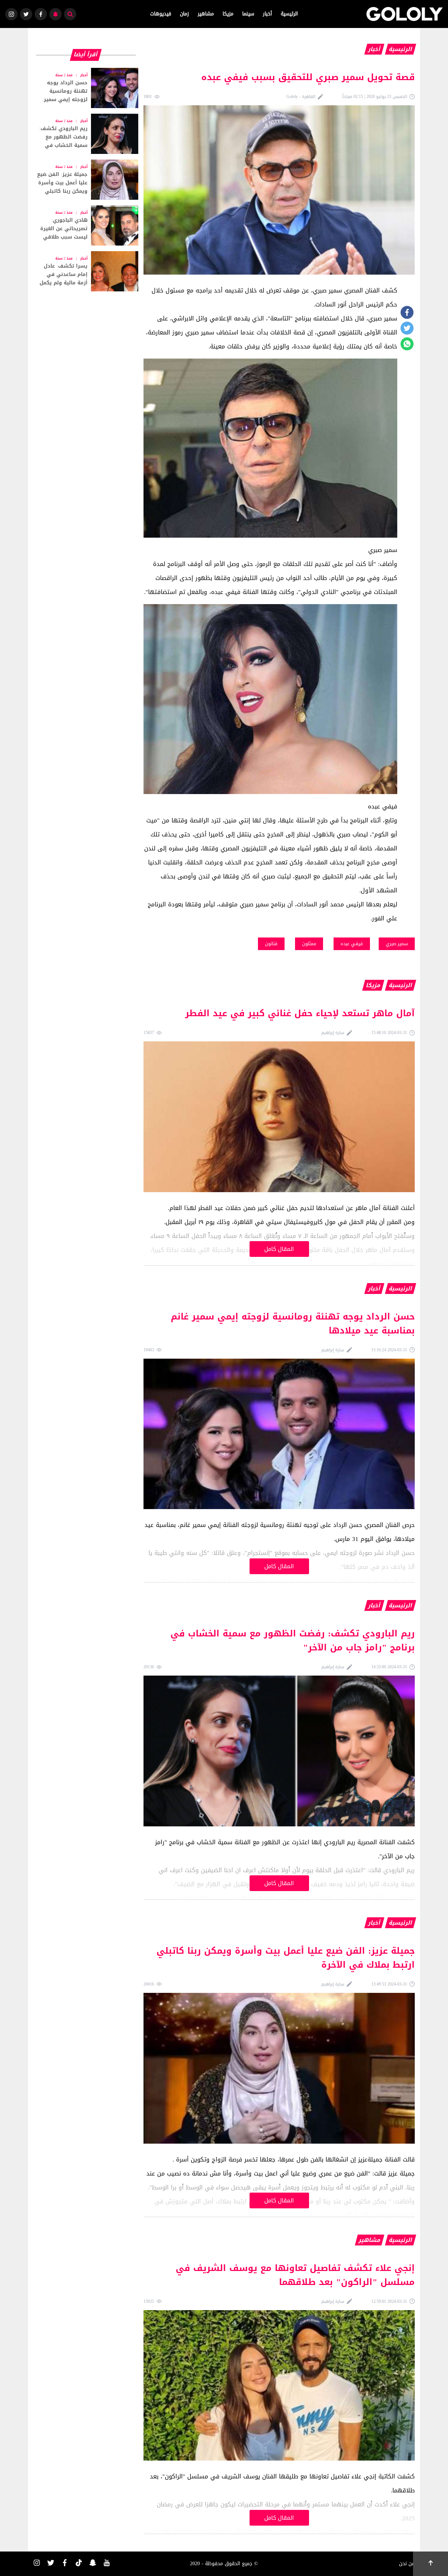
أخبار (267, 14)
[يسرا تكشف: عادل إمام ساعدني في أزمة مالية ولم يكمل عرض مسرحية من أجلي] (86, 271)
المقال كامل (279, 1249)
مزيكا (228, 14)
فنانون (271, 944)
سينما (248, 14)
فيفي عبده (352, 944)
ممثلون (309, 944)
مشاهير (206, 14)
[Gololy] (405, 14)
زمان (184, 14)
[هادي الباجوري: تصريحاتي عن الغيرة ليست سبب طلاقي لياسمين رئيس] (86, 225)
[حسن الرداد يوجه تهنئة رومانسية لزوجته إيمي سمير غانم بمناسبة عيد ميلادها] (86, 88)
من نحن (407, 2564)
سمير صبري (397, 944)
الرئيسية (289, 14)
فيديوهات (161, 14)
